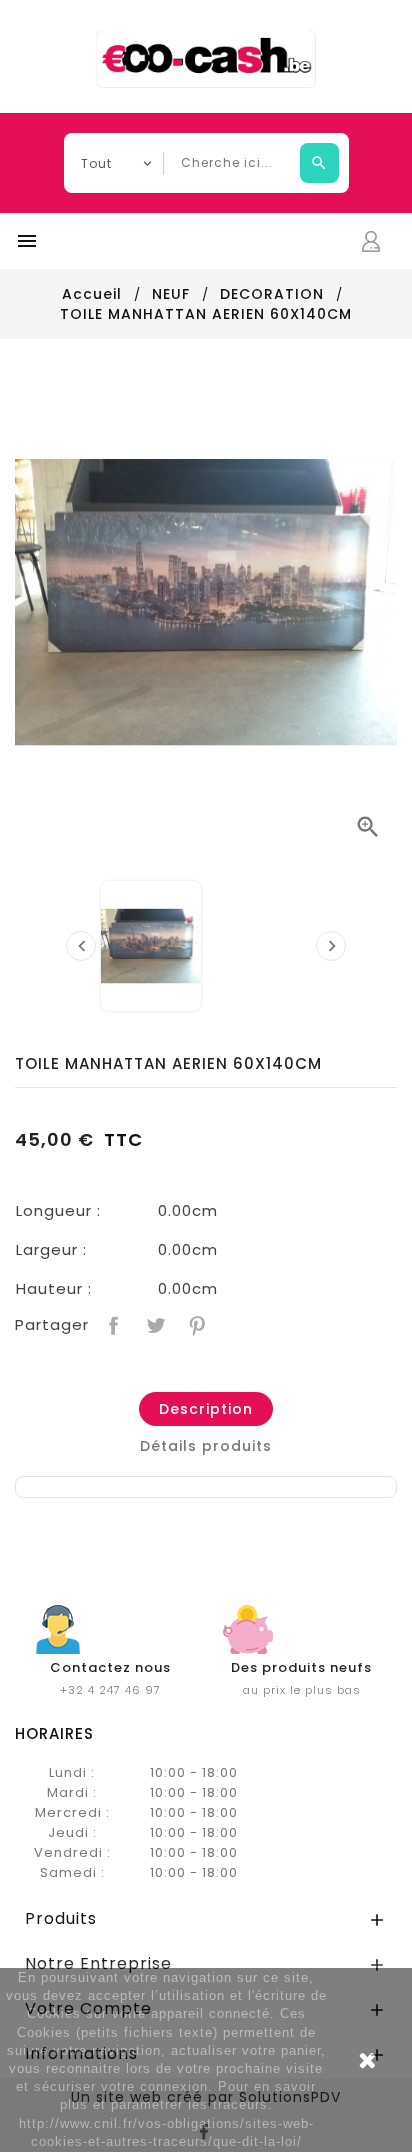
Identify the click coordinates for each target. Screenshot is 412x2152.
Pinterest (195, 1323)
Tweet (153, 1323)
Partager (111, 1323)
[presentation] (81, 946)
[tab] (206, 1409)
